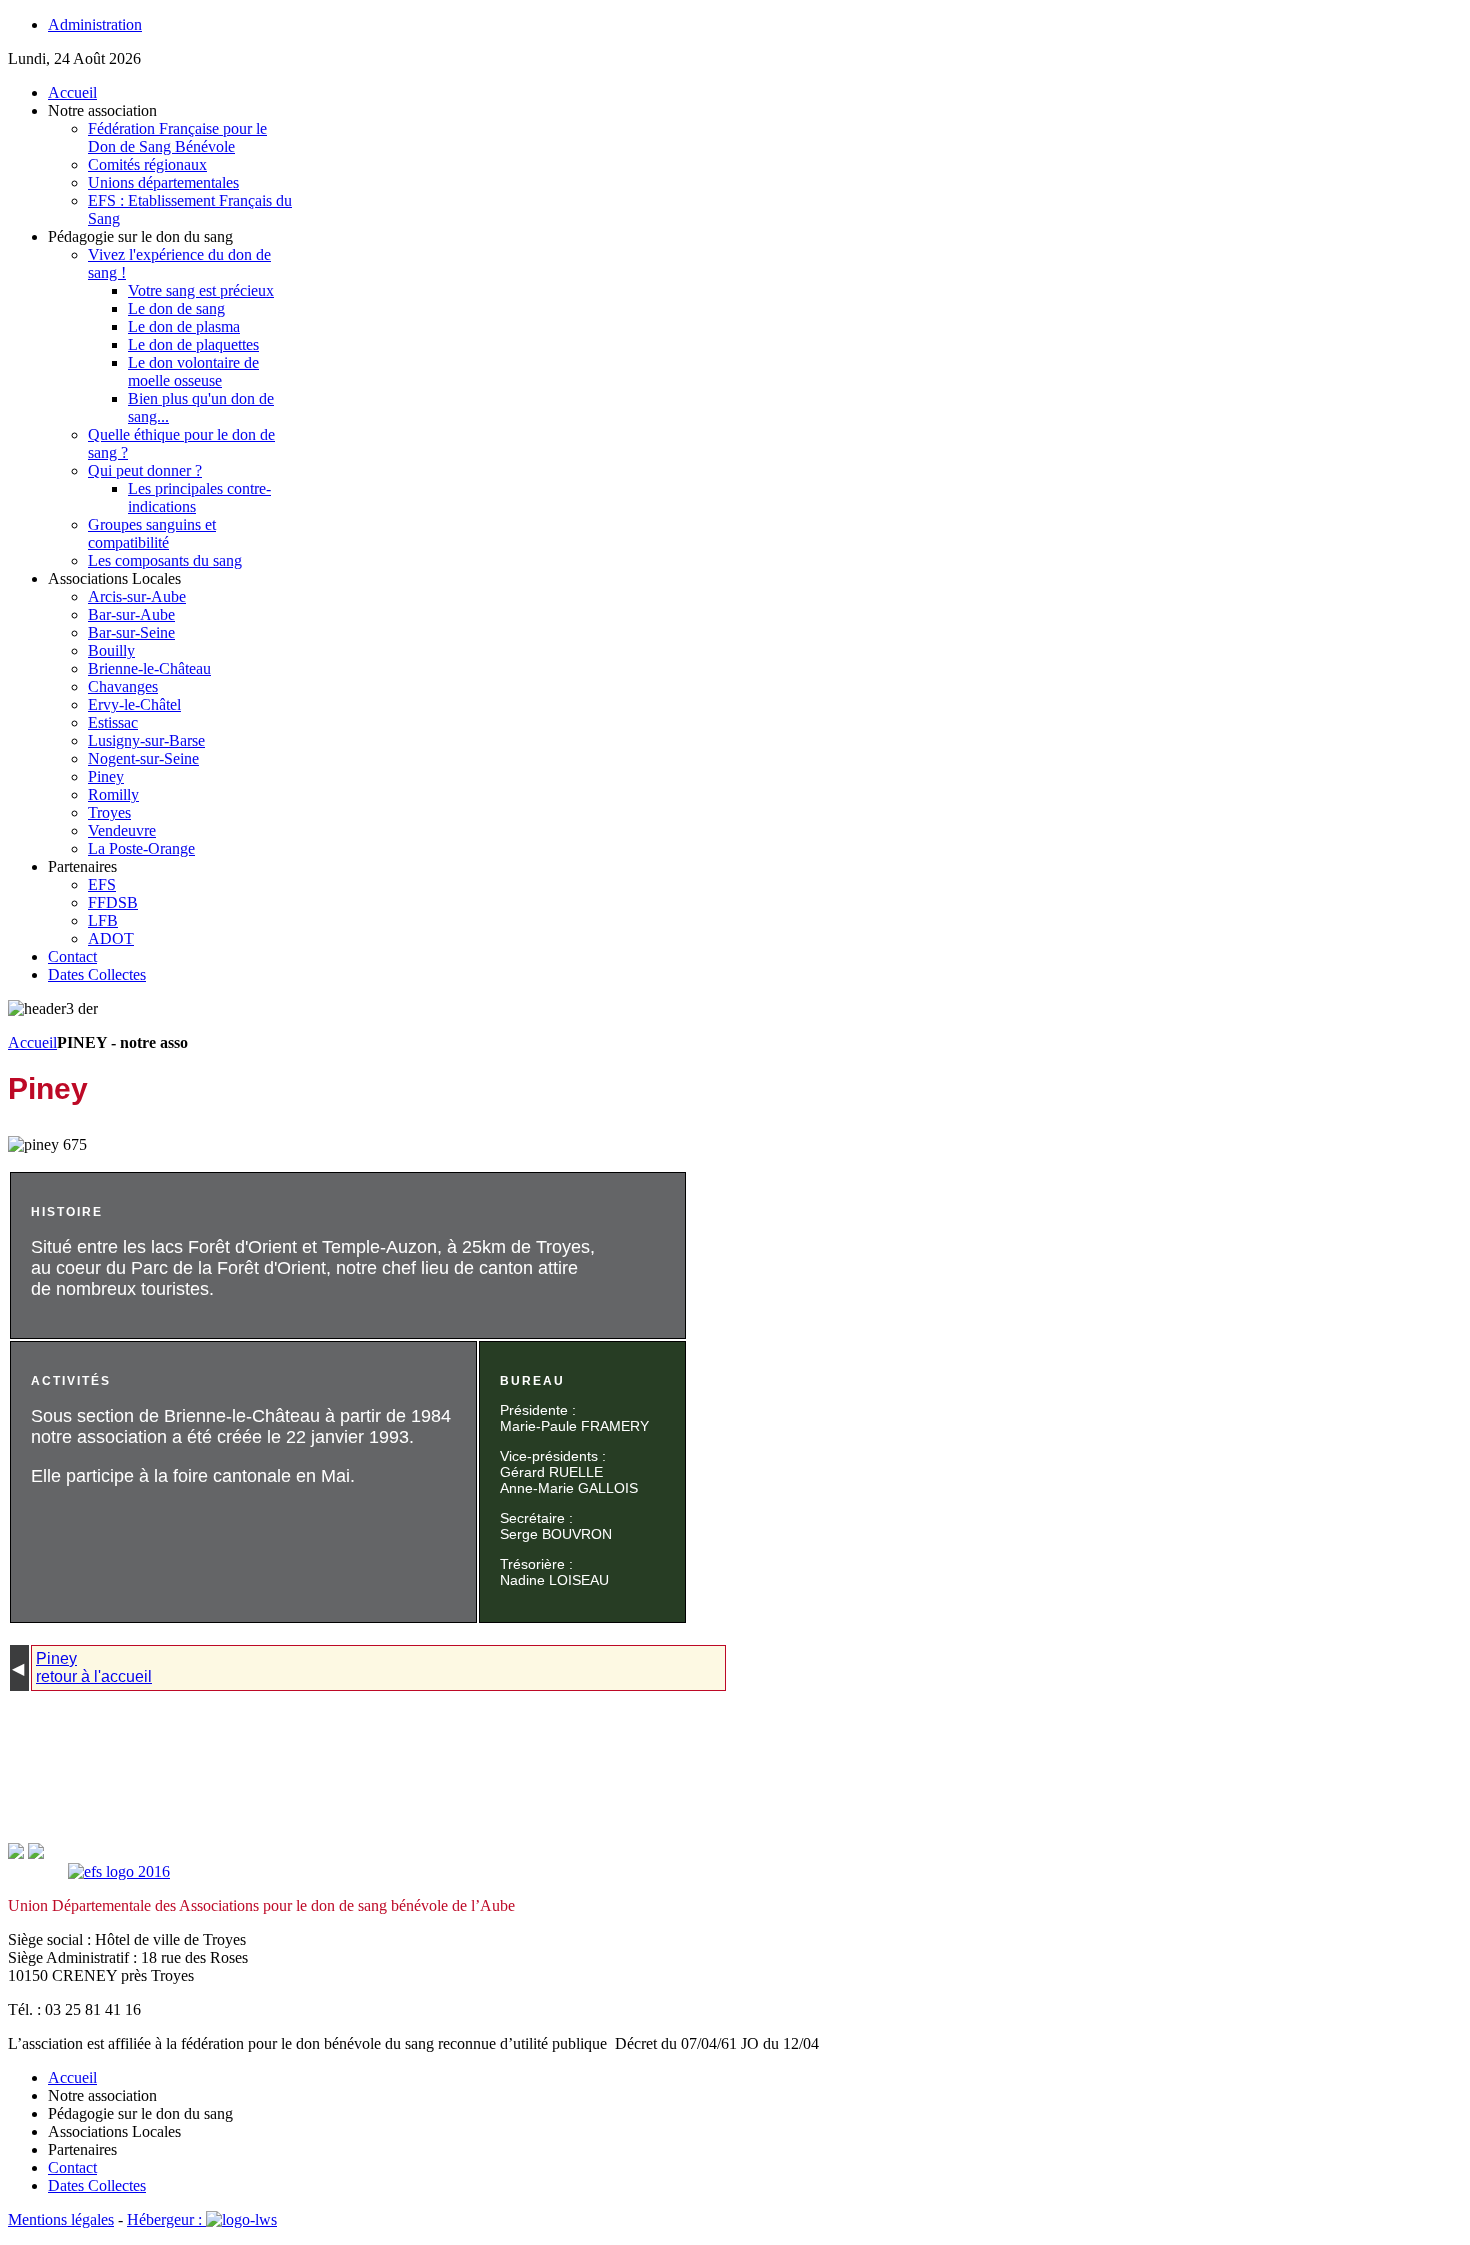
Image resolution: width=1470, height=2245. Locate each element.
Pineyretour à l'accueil (94, 1667)
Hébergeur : (166, 2219)
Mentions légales (61, 2219)
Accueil (32, 1042)
